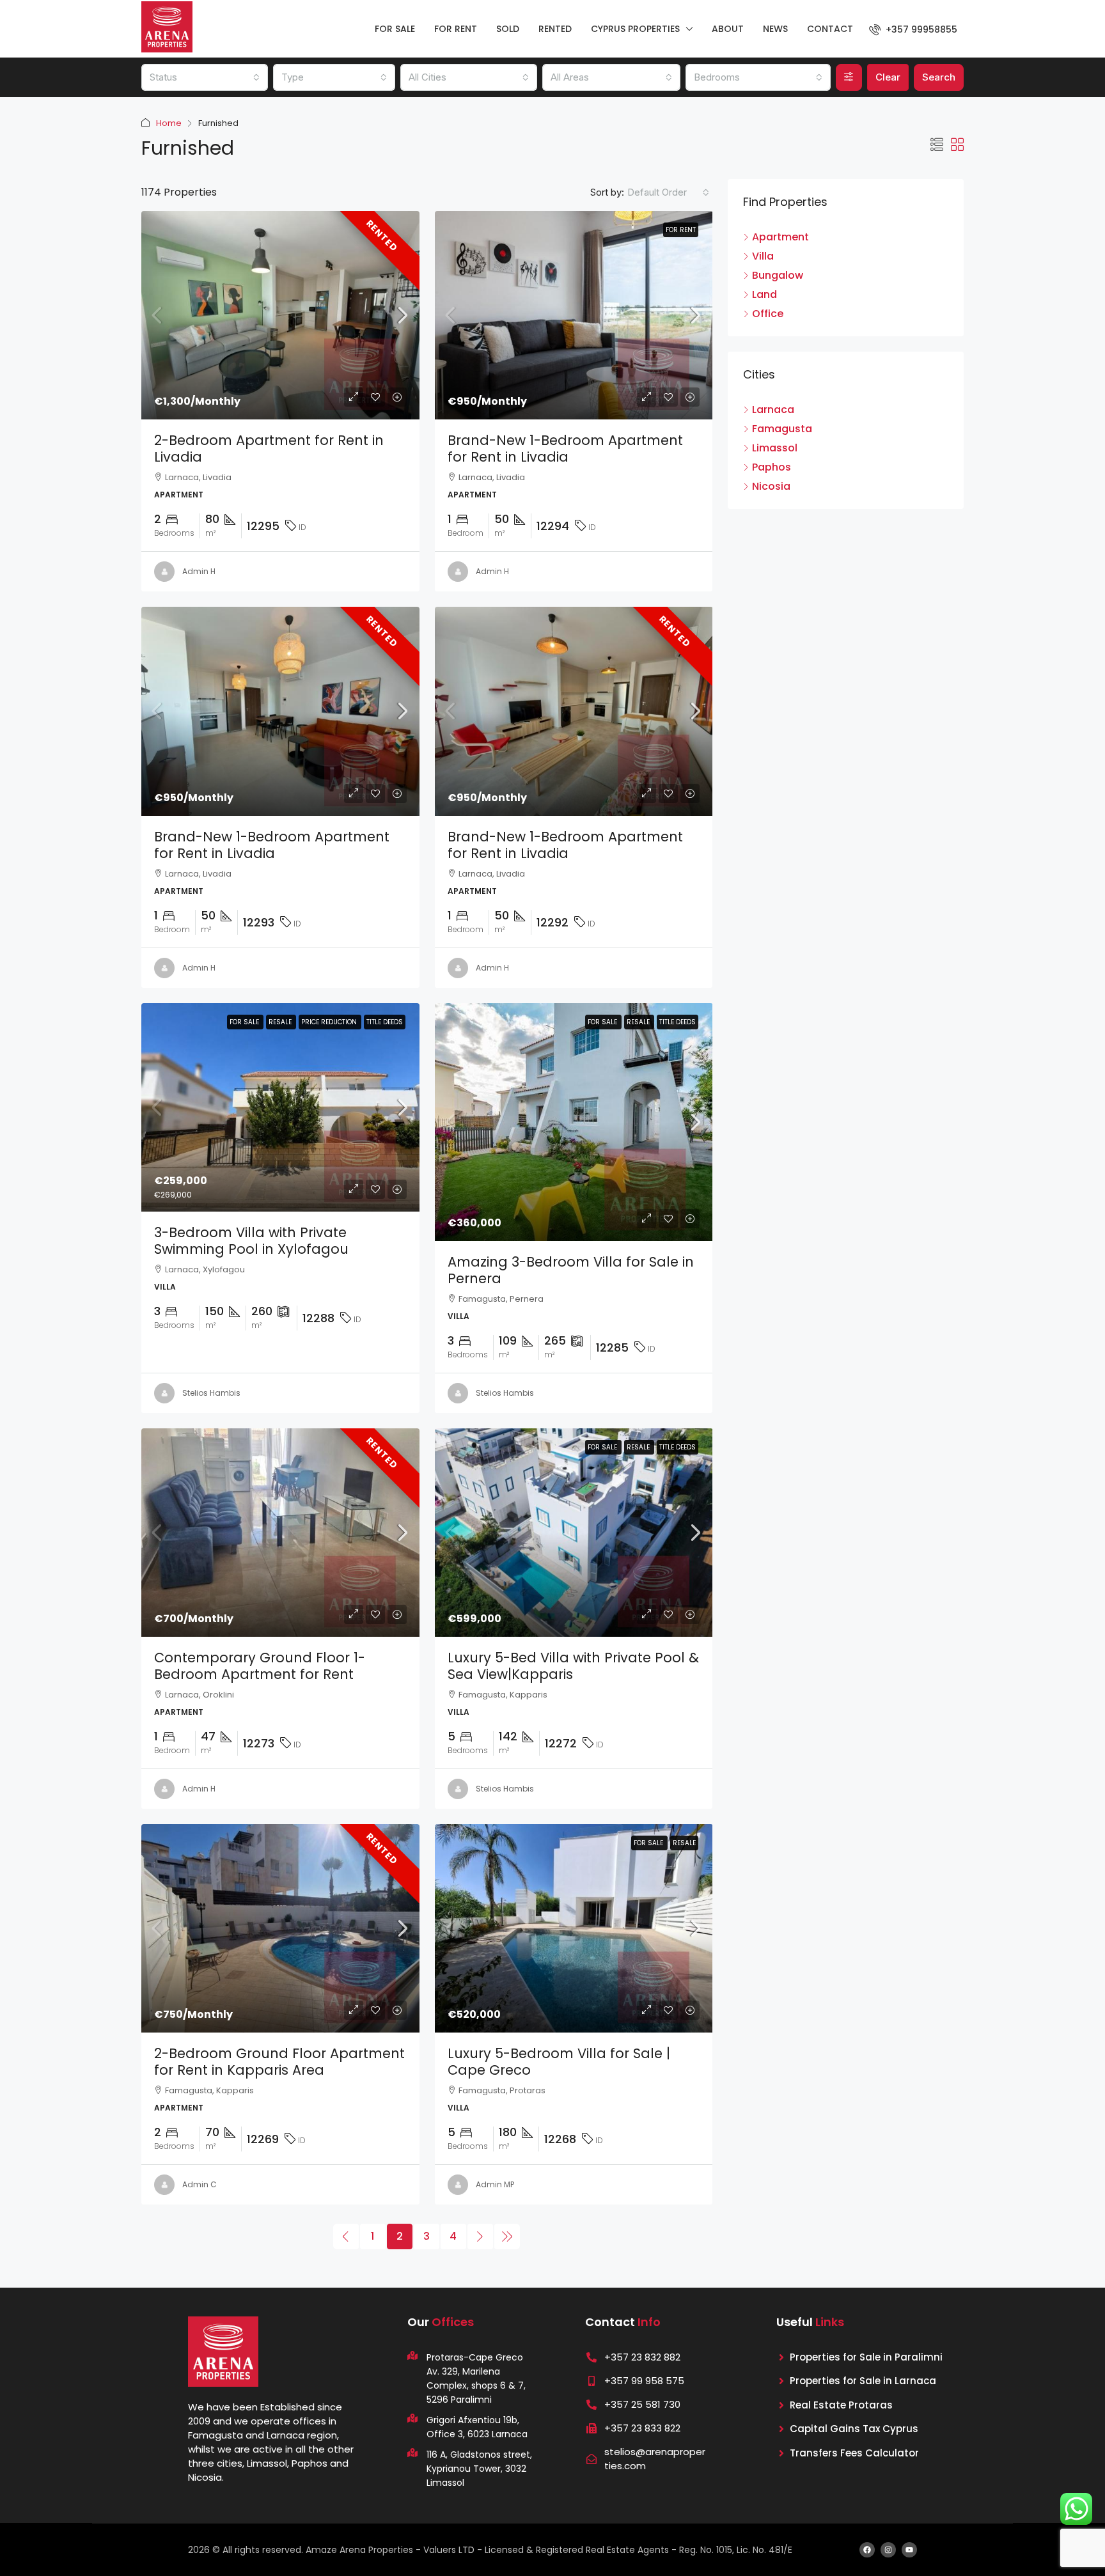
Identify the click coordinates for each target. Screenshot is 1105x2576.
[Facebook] (867, 2550)
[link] (280, 315)
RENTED (555, 29)
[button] (937, 145)
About (728, 29)
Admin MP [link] (495, 2184)
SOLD (508, 29)
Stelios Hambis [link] (211, 1393)
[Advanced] (849, 77)
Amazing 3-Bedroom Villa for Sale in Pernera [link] (571, 1270)
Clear (888, 77)
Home (169, 123)
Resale (281, 1022)
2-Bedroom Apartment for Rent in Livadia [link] (269, 449)
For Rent (681, 230)
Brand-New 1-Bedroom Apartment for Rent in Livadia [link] (565, 449)
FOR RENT (456, 29)
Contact (830, 29)
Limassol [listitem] (775, 448)
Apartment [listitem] (780, 237)
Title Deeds (385, 1022)
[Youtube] (909, 2550)
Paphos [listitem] (772, 467)
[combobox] (205, 77)
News (775, 29)
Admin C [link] (200, 2184)
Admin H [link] (199, 571)
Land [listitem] (764, 295)
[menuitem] (913, 29)
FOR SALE (395, 29)
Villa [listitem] (763, 256)
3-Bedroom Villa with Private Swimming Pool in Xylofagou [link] (251, 1241)
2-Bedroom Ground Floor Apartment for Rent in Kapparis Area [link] (279, 2062)
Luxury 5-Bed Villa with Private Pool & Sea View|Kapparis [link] (573, 1666)
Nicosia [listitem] (771, 487)
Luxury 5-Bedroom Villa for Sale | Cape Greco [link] (559, 2062)
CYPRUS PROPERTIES (635, 29)
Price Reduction (330, 1022)
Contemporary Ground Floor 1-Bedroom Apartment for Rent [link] (260, 1666)
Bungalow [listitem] (778, 276)
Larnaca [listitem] (773, 410)
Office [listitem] (768, 314)
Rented (382, 236)
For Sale (245, 1022)
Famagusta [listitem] (782, 429)
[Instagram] (888, 2550)
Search (939, 77)
